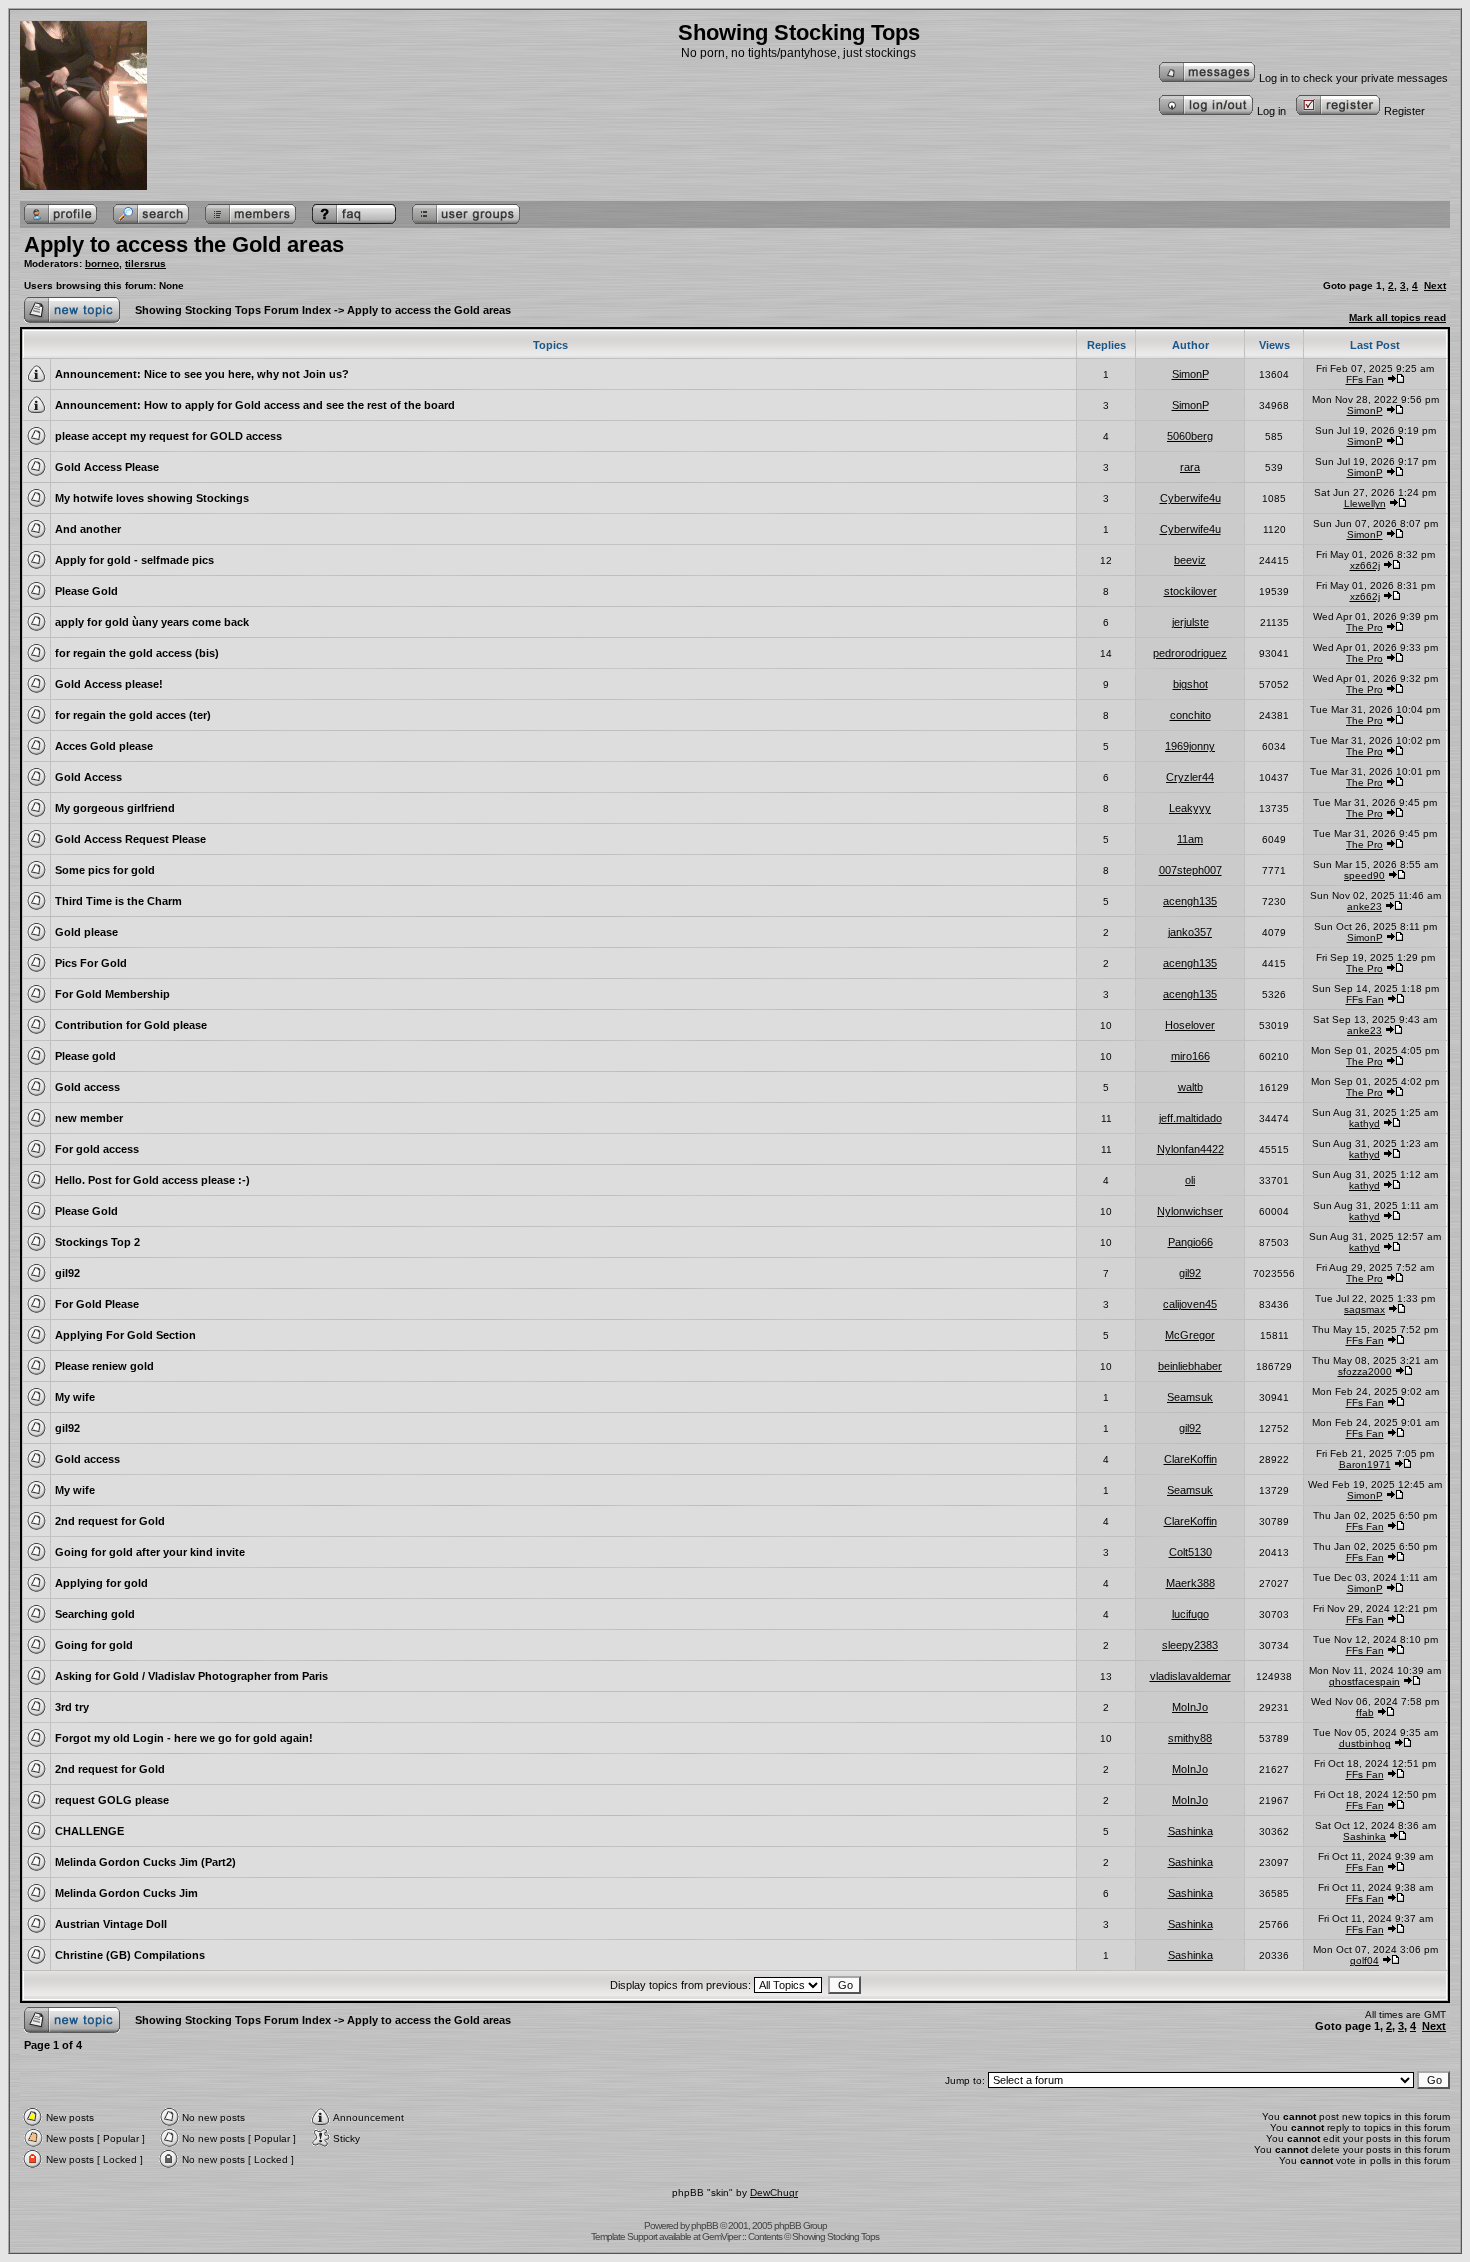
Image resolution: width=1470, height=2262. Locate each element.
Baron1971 (1365, 1464)
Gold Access (88, 777)
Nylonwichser (1190, 1211)
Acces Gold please (104, 746)
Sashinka (1190, 1831)
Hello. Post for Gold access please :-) (152, 1180)
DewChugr (774, 2192)
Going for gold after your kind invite (150, 1552)
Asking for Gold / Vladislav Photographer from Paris (191, 1676)
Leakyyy (1190, 808)
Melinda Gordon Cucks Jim (126, 1893)
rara (1190, 467)
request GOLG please (112, 1800)
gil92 (67, 1273)
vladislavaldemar (1190, 1676)
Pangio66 (1190, 1242)
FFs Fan (1365, 379)
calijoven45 (1190, 1304)
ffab (1365, 1712)
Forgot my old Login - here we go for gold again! (184, 1738)
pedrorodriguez (1190, 653)
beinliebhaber (1190, 1366)
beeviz (1190, 560)
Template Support (624, 2236)
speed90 (1364, 875)
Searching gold (95, 1614)
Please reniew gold (104, 1366)
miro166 (1190, 1056)
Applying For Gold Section (125, 1335)
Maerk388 (1190, 1583)
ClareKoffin (1190, 1459)
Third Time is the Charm (118, 901)
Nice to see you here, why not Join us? (246, 374)
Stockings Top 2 (97, 1242)
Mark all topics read (1397, 317)
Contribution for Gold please (131, 1025)
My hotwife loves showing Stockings (152, 498)
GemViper (721, 2236)
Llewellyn (1365, 503)
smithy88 (1190, 1738)
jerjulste (1190, 622)
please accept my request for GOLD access (168, 436)
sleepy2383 (1190, 1645)
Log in (1271, 111)
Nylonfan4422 (1190, 1149)
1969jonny (1190, 746)
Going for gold (94, 1645)
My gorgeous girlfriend (115, 808)
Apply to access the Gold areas (184, 244)
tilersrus (145, 263)
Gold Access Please (107, 467)
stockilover (1190, 591)
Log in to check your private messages (1353, 78)
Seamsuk (1190, 1397)
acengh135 (1190, 901)
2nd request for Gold (110, 1521)
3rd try (72, 1707)
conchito (1190, 715)
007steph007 (1190, 870)
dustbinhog (1365, 1743)
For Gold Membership (112, 994)
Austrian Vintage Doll (111, 1924)
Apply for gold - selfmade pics (134, 560)
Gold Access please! (109, 684)
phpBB (704, 2225)
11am (1190, 839)
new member (89, 1118)
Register (1404, 111)
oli (1190, 1180)
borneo (102, 263)
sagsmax (1364, 1309)
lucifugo (1190, 1614)
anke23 (1364, 906)
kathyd (1364, 1123)
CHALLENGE (89, 1831)
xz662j (1365, 565)
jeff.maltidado (1190, 1118)
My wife (75, 1397)
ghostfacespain (1364, 1681)
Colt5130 (1190, 1552)
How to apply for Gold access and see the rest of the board (299, 405)
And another (88, 529)
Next (1435, 285)
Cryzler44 (1190, 777)
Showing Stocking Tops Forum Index (233, 310)
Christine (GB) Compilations (130, 1955)
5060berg (1190, 436)
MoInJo (1190, 1707)
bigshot (1190, 684)
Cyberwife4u (1190, 498)
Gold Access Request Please (130, 839)
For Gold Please (97, 1304)
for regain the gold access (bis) (137, 653)
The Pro (1364, 627)
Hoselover (1190, 1025)
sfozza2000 (1365, 1371)
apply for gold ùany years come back (152, 622)
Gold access (87, 1087)
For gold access (97, 1149)
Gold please (86, 932)
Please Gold (86, 591)
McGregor (1190, 1335)
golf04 (1364, 1960)
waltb (1190, 1087)
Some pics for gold (105, 870)
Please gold (85, 1056)
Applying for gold (101, 1583)
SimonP (1190, 374)
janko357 (1190, 932)
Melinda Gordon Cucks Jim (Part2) (145, 1862)
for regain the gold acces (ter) (133, 715)
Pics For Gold (91, 963)
